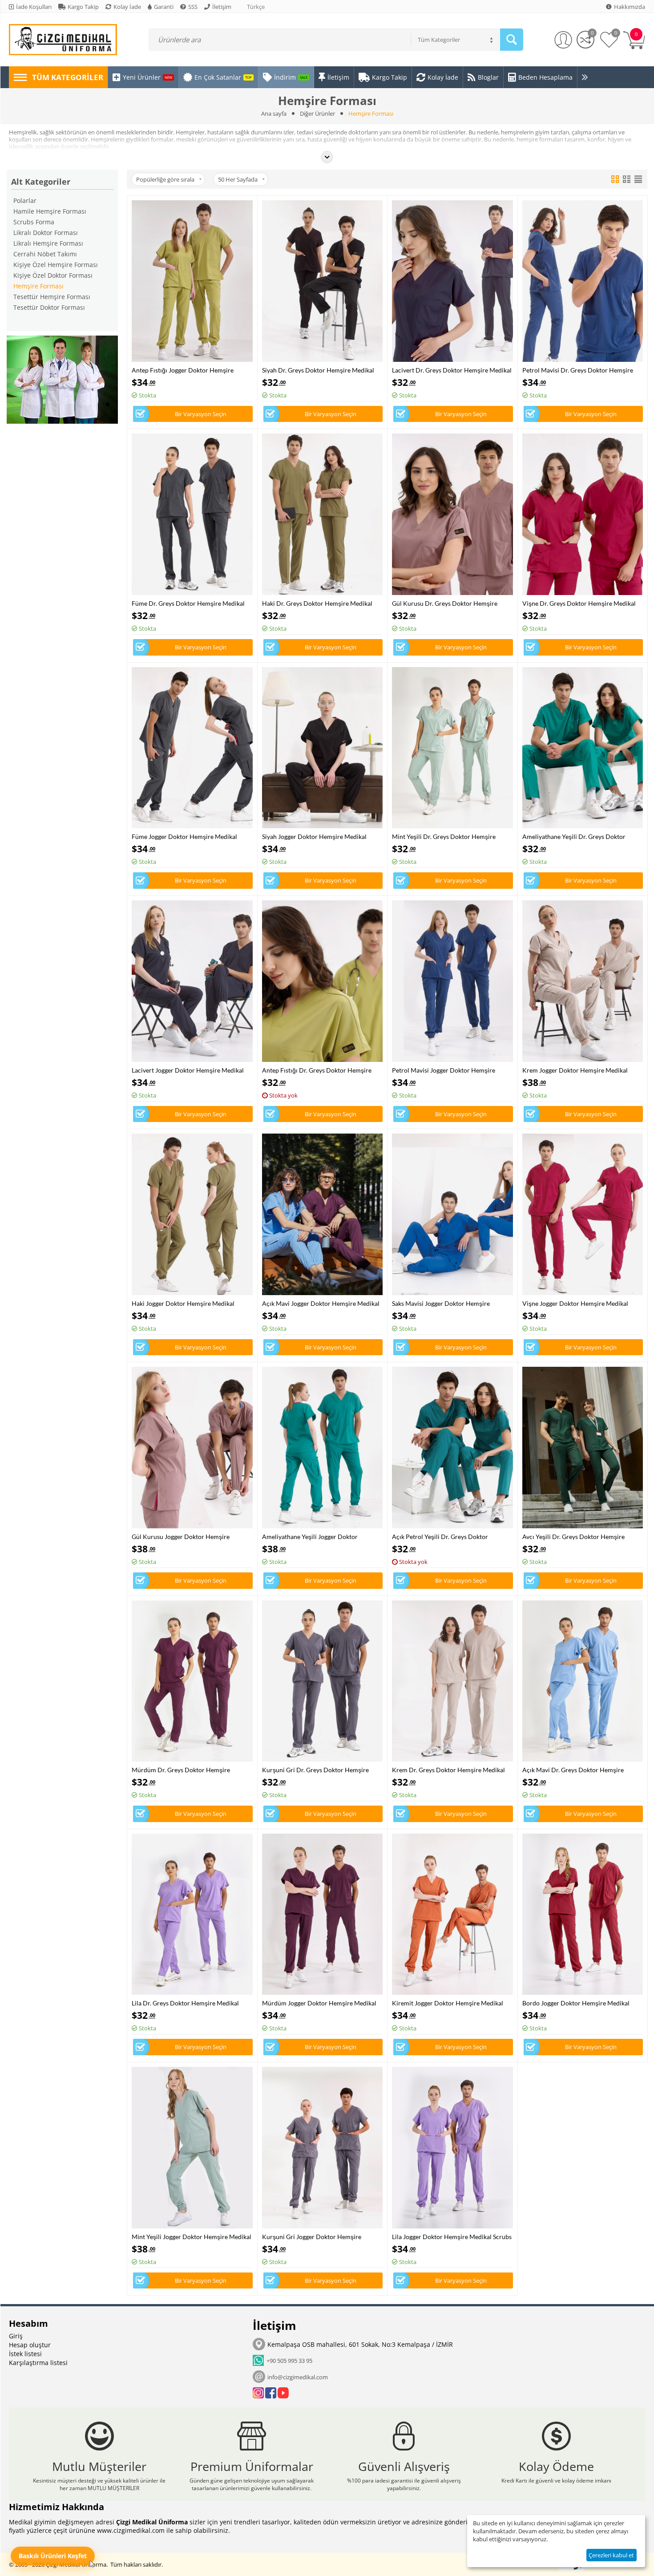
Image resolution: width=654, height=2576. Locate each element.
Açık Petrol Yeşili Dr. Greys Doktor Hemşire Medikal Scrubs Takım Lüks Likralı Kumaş (451, 1537)
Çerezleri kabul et (611, 2555)
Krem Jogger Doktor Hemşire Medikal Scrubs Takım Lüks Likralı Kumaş (575, 1070)
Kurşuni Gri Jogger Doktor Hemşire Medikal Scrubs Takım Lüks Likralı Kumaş (319, 2237)
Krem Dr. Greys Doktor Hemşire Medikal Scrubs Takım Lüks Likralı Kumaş (448, 1770)
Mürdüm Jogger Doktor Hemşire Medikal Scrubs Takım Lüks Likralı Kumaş (319, 2003)
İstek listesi (25, 2354)
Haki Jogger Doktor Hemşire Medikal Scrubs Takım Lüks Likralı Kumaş (183, 1303)
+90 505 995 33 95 (288, 2361)
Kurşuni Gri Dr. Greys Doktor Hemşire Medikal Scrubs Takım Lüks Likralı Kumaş (319, 1770)
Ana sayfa (274, 113)
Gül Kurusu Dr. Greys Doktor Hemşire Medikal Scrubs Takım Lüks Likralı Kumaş (448, 603)
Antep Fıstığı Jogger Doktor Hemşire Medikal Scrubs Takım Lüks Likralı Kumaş (188, 370)
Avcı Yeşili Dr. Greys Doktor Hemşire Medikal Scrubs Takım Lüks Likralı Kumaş (579, 1537)
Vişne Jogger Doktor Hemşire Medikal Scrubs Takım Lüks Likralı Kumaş (575, 1303)
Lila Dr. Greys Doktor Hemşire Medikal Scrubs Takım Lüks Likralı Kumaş (185, 2003)
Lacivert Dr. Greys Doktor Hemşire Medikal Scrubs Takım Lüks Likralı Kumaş (452, 370)
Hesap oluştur (30, 2345)
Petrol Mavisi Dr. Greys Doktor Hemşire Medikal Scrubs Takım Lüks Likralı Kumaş (579, 370)
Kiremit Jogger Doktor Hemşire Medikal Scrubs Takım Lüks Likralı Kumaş (448, 2003)
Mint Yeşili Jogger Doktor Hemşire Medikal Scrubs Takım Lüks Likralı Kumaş (192, 2237)
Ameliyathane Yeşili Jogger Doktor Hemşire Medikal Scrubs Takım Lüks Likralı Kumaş (321, 1537)
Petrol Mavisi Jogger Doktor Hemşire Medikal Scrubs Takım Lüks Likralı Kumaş (448, 1070)
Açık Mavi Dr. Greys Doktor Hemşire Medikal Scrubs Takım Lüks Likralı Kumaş (579, 1770)
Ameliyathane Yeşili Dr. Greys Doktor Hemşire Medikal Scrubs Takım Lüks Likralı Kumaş (581, 836)
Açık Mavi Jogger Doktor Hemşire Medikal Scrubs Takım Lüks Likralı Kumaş (321, 1303)
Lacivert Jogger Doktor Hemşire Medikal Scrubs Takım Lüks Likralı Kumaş (188, 1070)
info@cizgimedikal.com (298, 2377)
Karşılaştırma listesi (38, 2363)
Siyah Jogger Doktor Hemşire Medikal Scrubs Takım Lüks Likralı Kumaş (314, 836)
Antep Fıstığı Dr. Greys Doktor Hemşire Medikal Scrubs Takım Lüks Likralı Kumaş (319, 1070)
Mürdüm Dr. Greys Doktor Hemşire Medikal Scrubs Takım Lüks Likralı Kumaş (188, 1770)
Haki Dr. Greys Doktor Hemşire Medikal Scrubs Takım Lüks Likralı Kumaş (317, 603)
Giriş (16, 2336)
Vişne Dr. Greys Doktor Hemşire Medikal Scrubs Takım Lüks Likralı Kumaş (579, 603)
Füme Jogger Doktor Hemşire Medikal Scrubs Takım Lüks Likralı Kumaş (184, 836)
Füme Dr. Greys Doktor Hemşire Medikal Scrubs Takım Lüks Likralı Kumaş (188, 603)
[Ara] (512, 40)
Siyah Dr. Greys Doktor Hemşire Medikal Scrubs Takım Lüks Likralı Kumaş (318, 370)
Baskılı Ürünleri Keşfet (53, 2556)
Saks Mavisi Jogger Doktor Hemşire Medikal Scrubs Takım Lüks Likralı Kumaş (448, 1303)
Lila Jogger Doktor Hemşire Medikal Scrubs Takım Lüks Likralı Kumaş (452, 2237)
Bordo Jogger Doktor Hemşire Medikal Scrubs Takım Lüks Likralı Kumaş (576, 2003)
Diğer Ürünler (317, 113)
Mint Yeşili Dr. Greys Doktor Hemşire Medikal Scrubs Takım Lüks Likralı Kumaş (448, 836)
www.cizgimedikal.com (131, 2530)
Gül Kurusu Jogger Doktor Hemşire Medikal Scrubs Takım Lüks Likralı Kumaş (188, 1537)
